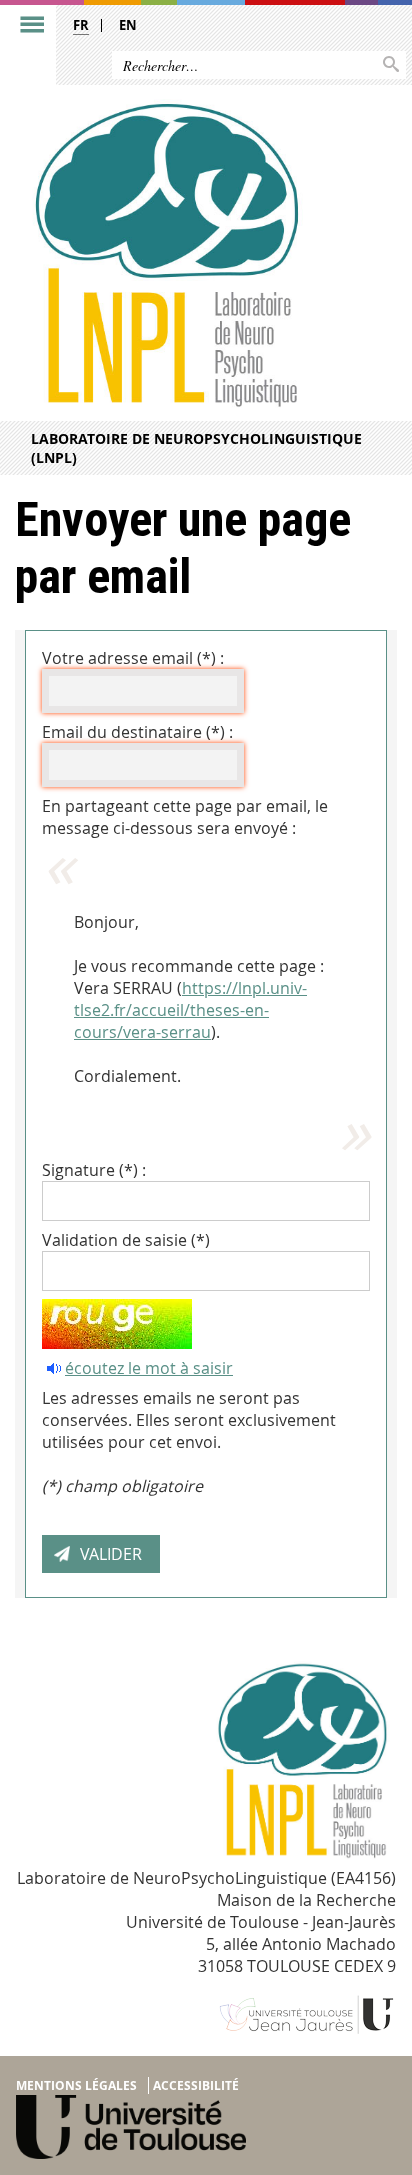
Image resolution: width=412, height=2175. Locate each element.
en (128, 25)
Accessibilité (196, 2085)
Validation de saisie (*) (126, 1240)
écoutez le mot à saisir (149, 1368)
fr (81, 25)
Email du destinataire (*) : (137, 732)
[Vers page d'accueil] (164, 254)
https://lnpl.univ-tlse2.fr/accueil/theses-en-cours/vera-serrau (190, 1010)
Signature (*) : (94, 1170)
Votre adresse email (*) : (133, 658)
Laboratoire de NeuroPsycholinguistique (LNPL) (196, 448)
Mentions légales (76, 2085)
